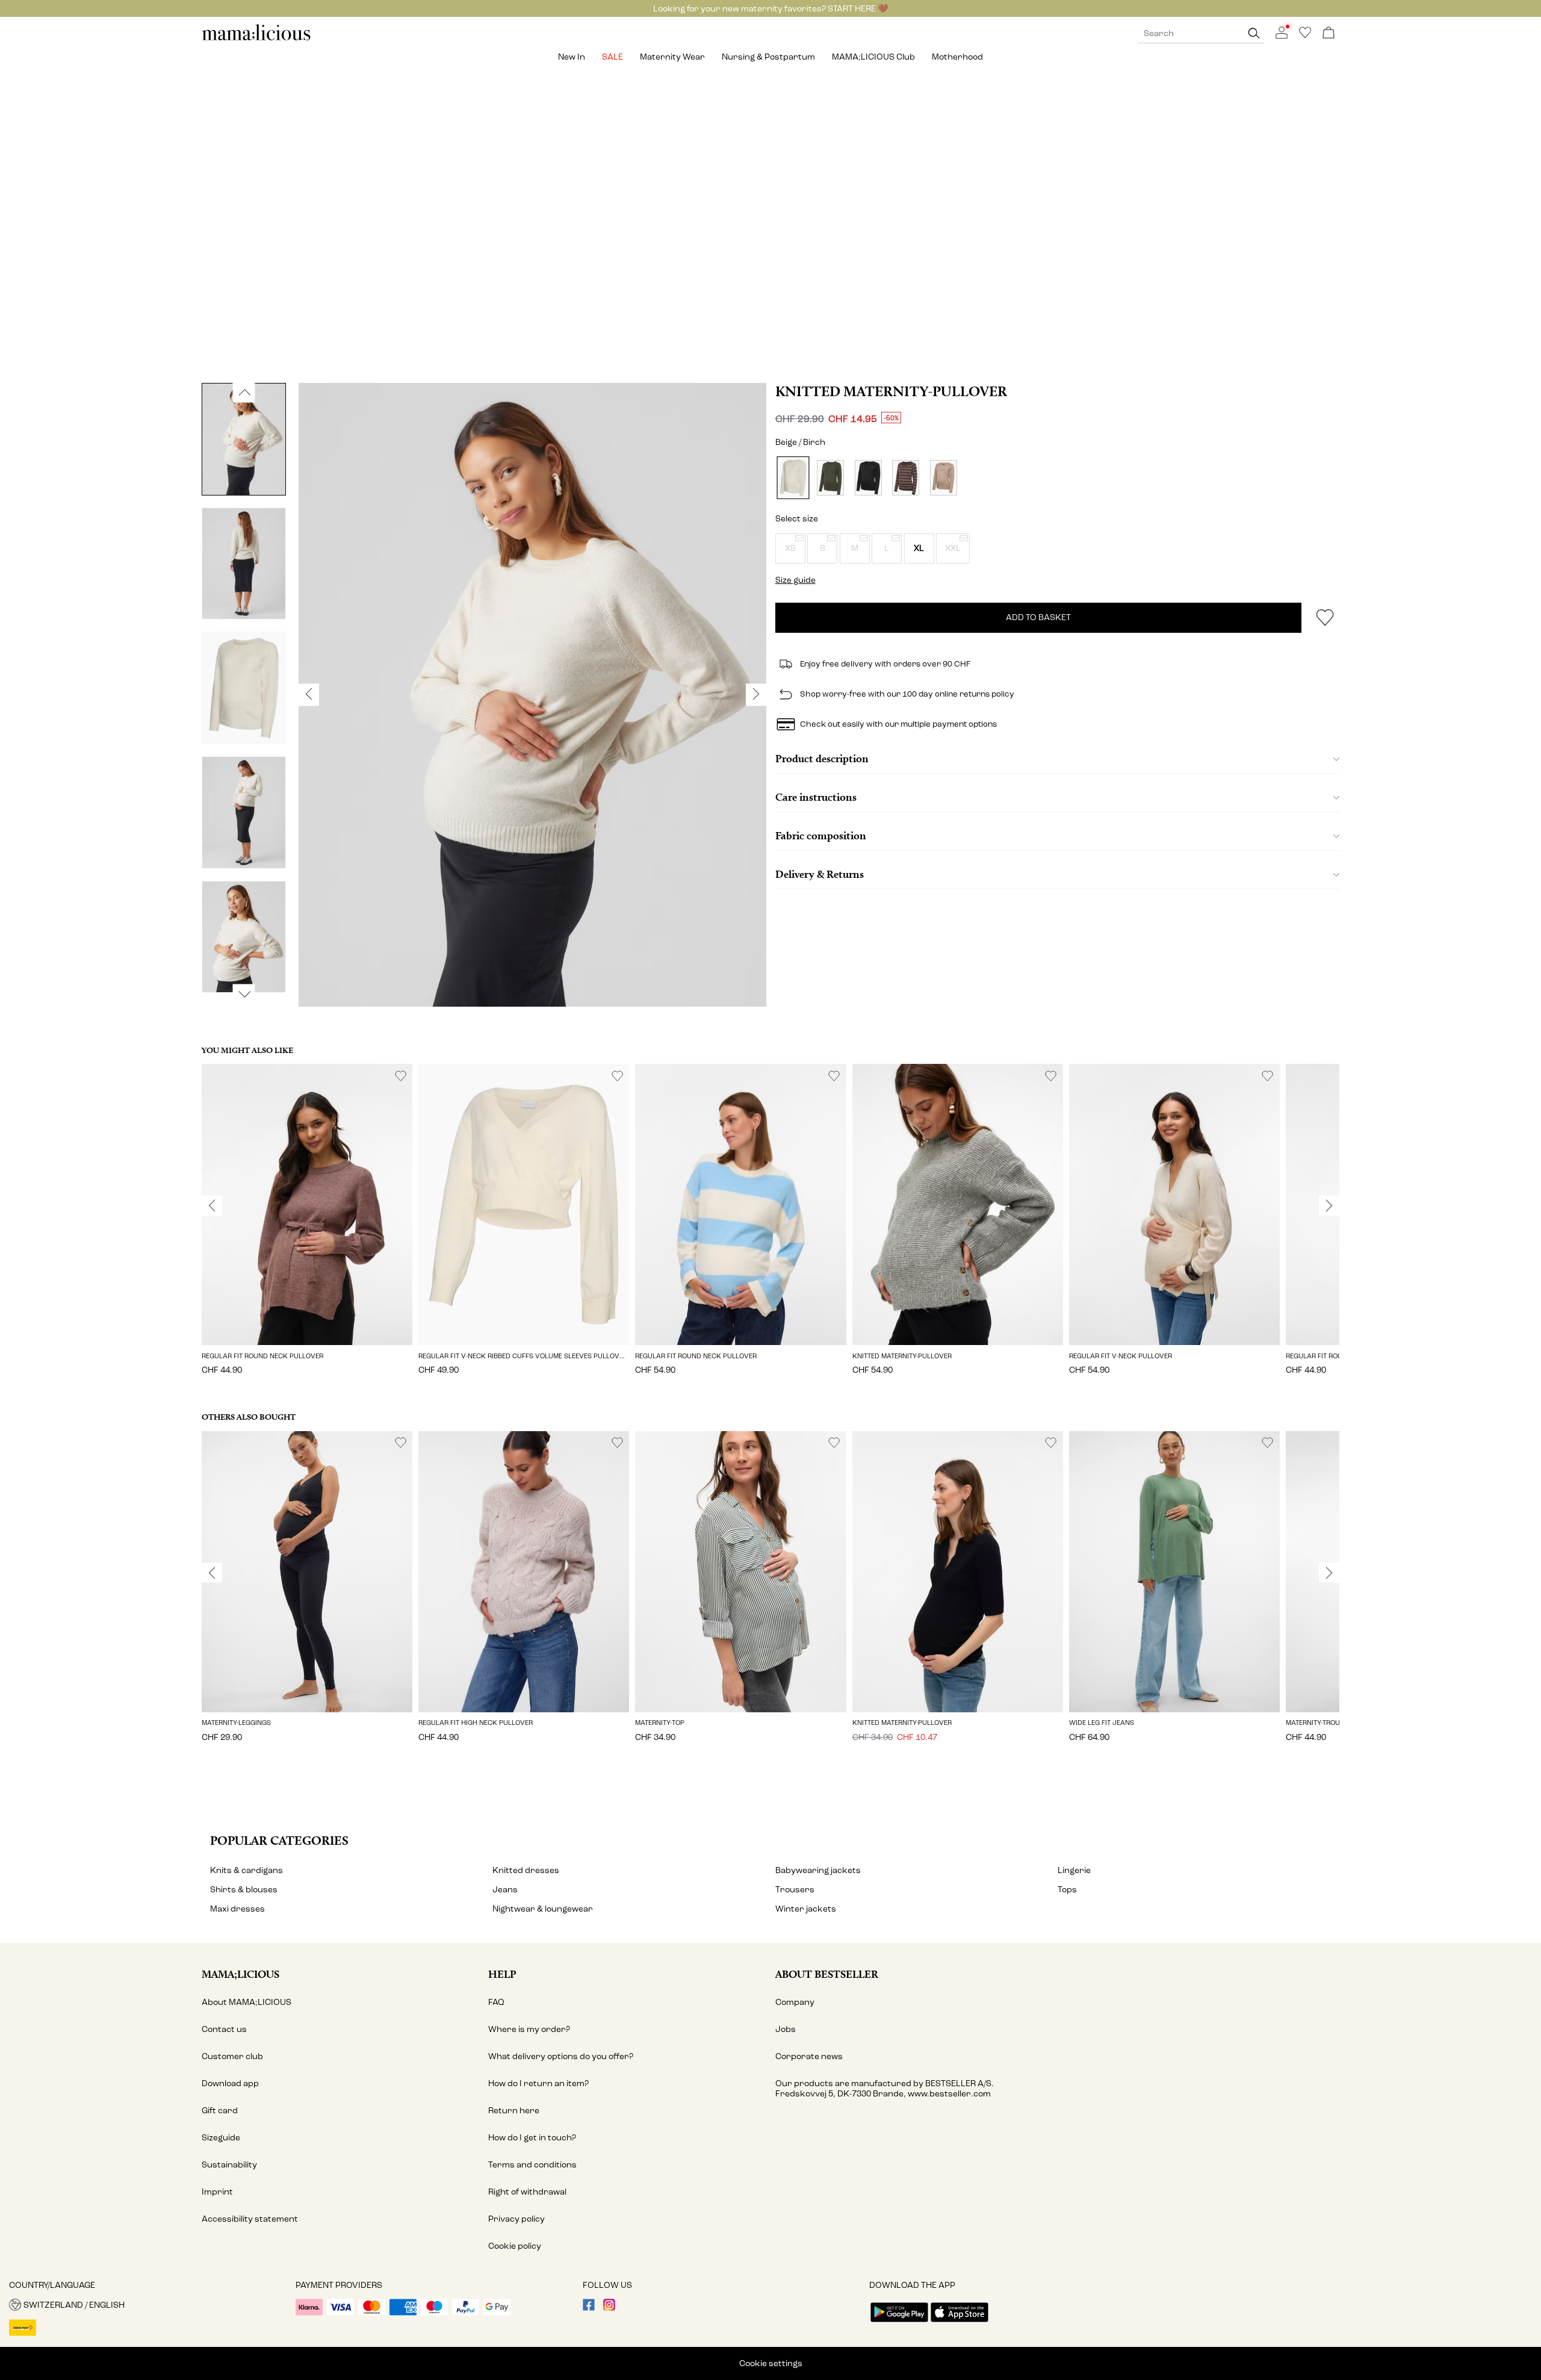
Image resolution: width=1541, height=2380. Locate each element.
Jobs (786, 2029)
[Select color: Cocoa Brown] (944, 478)
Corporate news (809, 2056)
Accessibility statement (250, 2219)
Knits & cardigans (246, 1870)
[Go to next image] (244, 994)
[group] (307, 1228)
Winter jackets (806, 1909)
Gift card (220, 2111)
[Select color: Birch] (793, 478)
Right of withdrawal (527, 2192)
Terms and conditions (532, 2165)
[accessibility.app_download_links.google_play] (899, 2323)
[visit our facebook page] (589, 2308)
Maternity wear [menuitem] (672, 57)
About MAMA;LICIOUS (246, 2002)
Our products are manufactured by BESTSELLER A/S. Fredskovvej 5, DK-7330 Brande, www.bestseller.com (885, 2089)
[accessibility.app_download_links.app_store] (960, 2323)
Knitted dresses (526, 1870)
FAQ (496, 2002)
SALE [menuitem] (612, 57)
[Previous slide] (212, 1206)
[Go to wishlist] (1305, 36)
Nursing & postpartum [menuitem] (768, 57)
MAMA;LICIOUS (240, 1974)
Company (795, 2002)
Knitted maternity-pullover (891, 391)
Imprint (217, 2192)
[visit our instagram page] (609, 2308)
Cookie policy (515, 2246)
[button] (790, 548)
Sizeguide (221, 2138)
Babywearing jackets (818, 1870)
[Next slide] (1329, 1206)
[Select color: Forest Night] (830, 478)
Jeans (505, 1890)
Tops (1067, 1890)
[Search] (1254, 33)
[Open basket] (1329, 33)
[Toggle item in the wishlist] (1325, 618)
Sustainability (229, 2165)
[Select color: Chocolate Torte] (868, 478)
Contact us (224, 2029)
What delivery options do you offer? (561, 2056)
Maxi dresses (237, 1909)
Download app (230, 2083)
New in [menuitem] (572, 57)
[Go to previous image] (244, 393)
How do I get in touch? (532, 2138)
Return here (514, 2111)
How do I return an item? (538, 2083)
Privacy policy (516, 2219)
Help (502, 1974)
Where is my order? (529, 2029)
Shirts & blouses (244, 1890)
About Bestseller (827, 1974)
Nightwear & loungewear (543, 1909)
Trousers (795, 1890)
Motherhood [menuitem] (957, 57)
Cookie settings (771, 2363)
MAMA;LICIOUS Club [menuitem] (873, 57)
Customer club (232, 2056)
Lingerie (1074, 1870)
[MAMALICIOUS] (256, 39)
